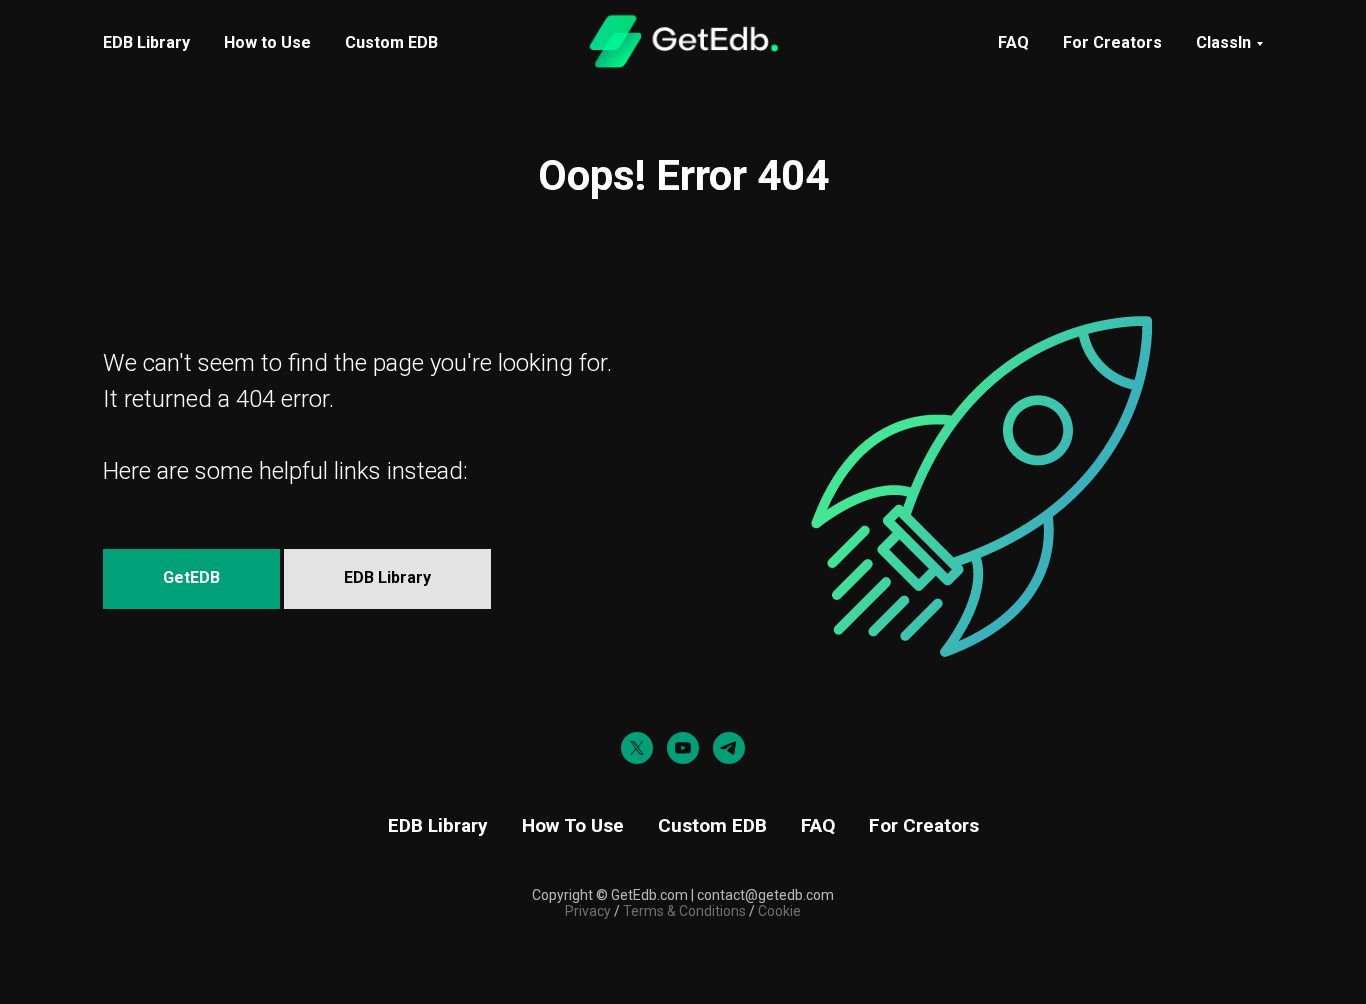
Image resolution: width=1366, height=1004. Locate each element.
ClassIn (1223, 42)
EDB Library (146, 42)
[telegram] (729, 748)
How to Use (267, 42)
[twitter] (637, 748)
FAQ (1013, 42)
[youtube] (683, 748)
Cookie (779, 911)
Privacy (588, 911)
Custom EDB (391, 42)
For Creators (1112, 42)
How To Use (573, 825)
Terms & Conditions (683, 911)
